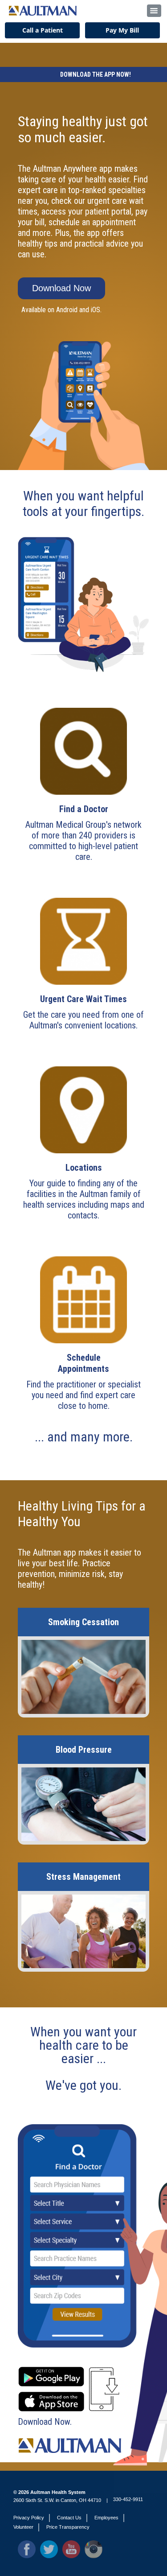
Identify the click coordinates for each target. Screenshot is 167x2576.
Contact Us (69, 2518)
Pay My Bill (122, 30)
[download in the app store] (51, 2397)
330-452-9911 (128, 2499)
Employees (106, 2518)
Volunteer (23, 2527)
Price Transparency (68, 2527)
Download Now (61, 288)
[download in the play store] (51, 2372)
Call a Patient (43, 30)
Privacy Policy (29, 2518)
